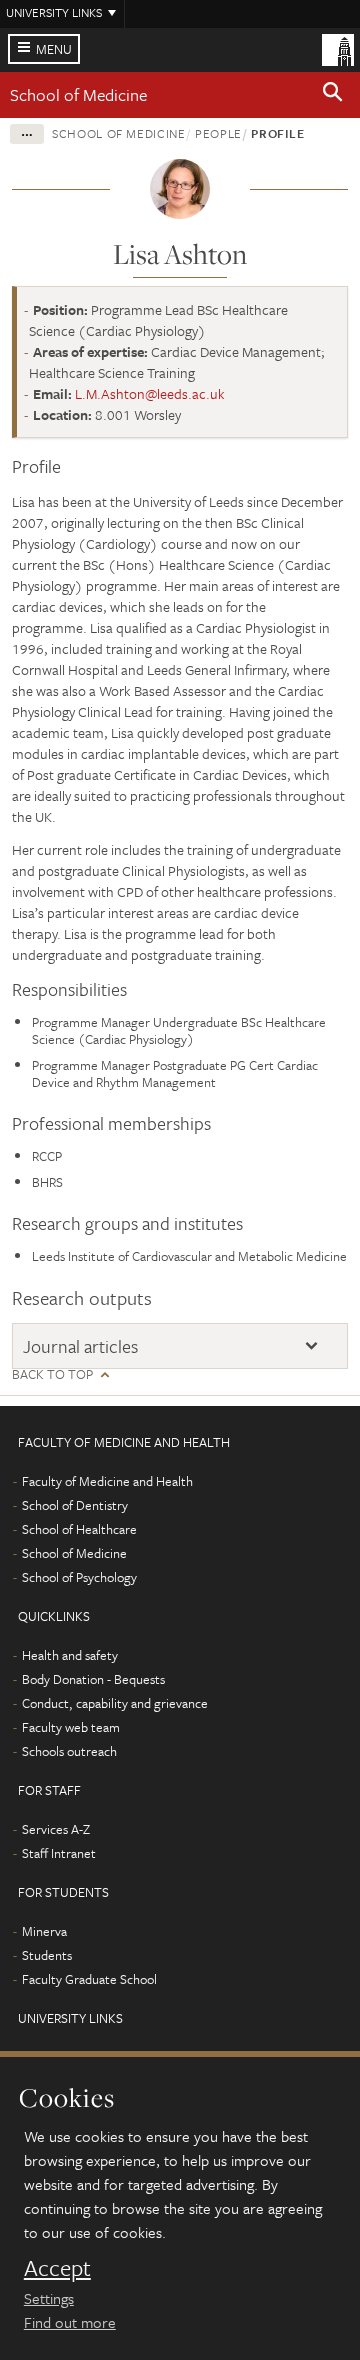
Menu (54, 49)
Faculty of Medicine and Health (107, 1481)
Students (47, 1955)
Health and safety (70, 1655)
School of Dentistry (75, 1505)
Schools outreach (69, 1751)
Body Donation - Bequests (93, 1679)
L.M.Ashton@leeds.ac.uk (150, 393)
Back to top (52, 1374)
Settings (49, 2298)
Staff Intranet (59, 1853)
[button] (333, 95)
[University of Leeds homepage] (338, 48)
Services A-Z (56, 1829)
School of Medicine (78, 94)
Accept (57, 2268)
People (218, 133)
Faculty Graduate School (89, 1979)
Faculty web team (71, 1727)
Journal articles (80, 1346)
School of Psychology (79, 1577)
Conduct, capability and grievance (115, 1703)
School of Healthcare (79, 1529)
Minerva (44, 1931)
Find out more (70, 2322)
